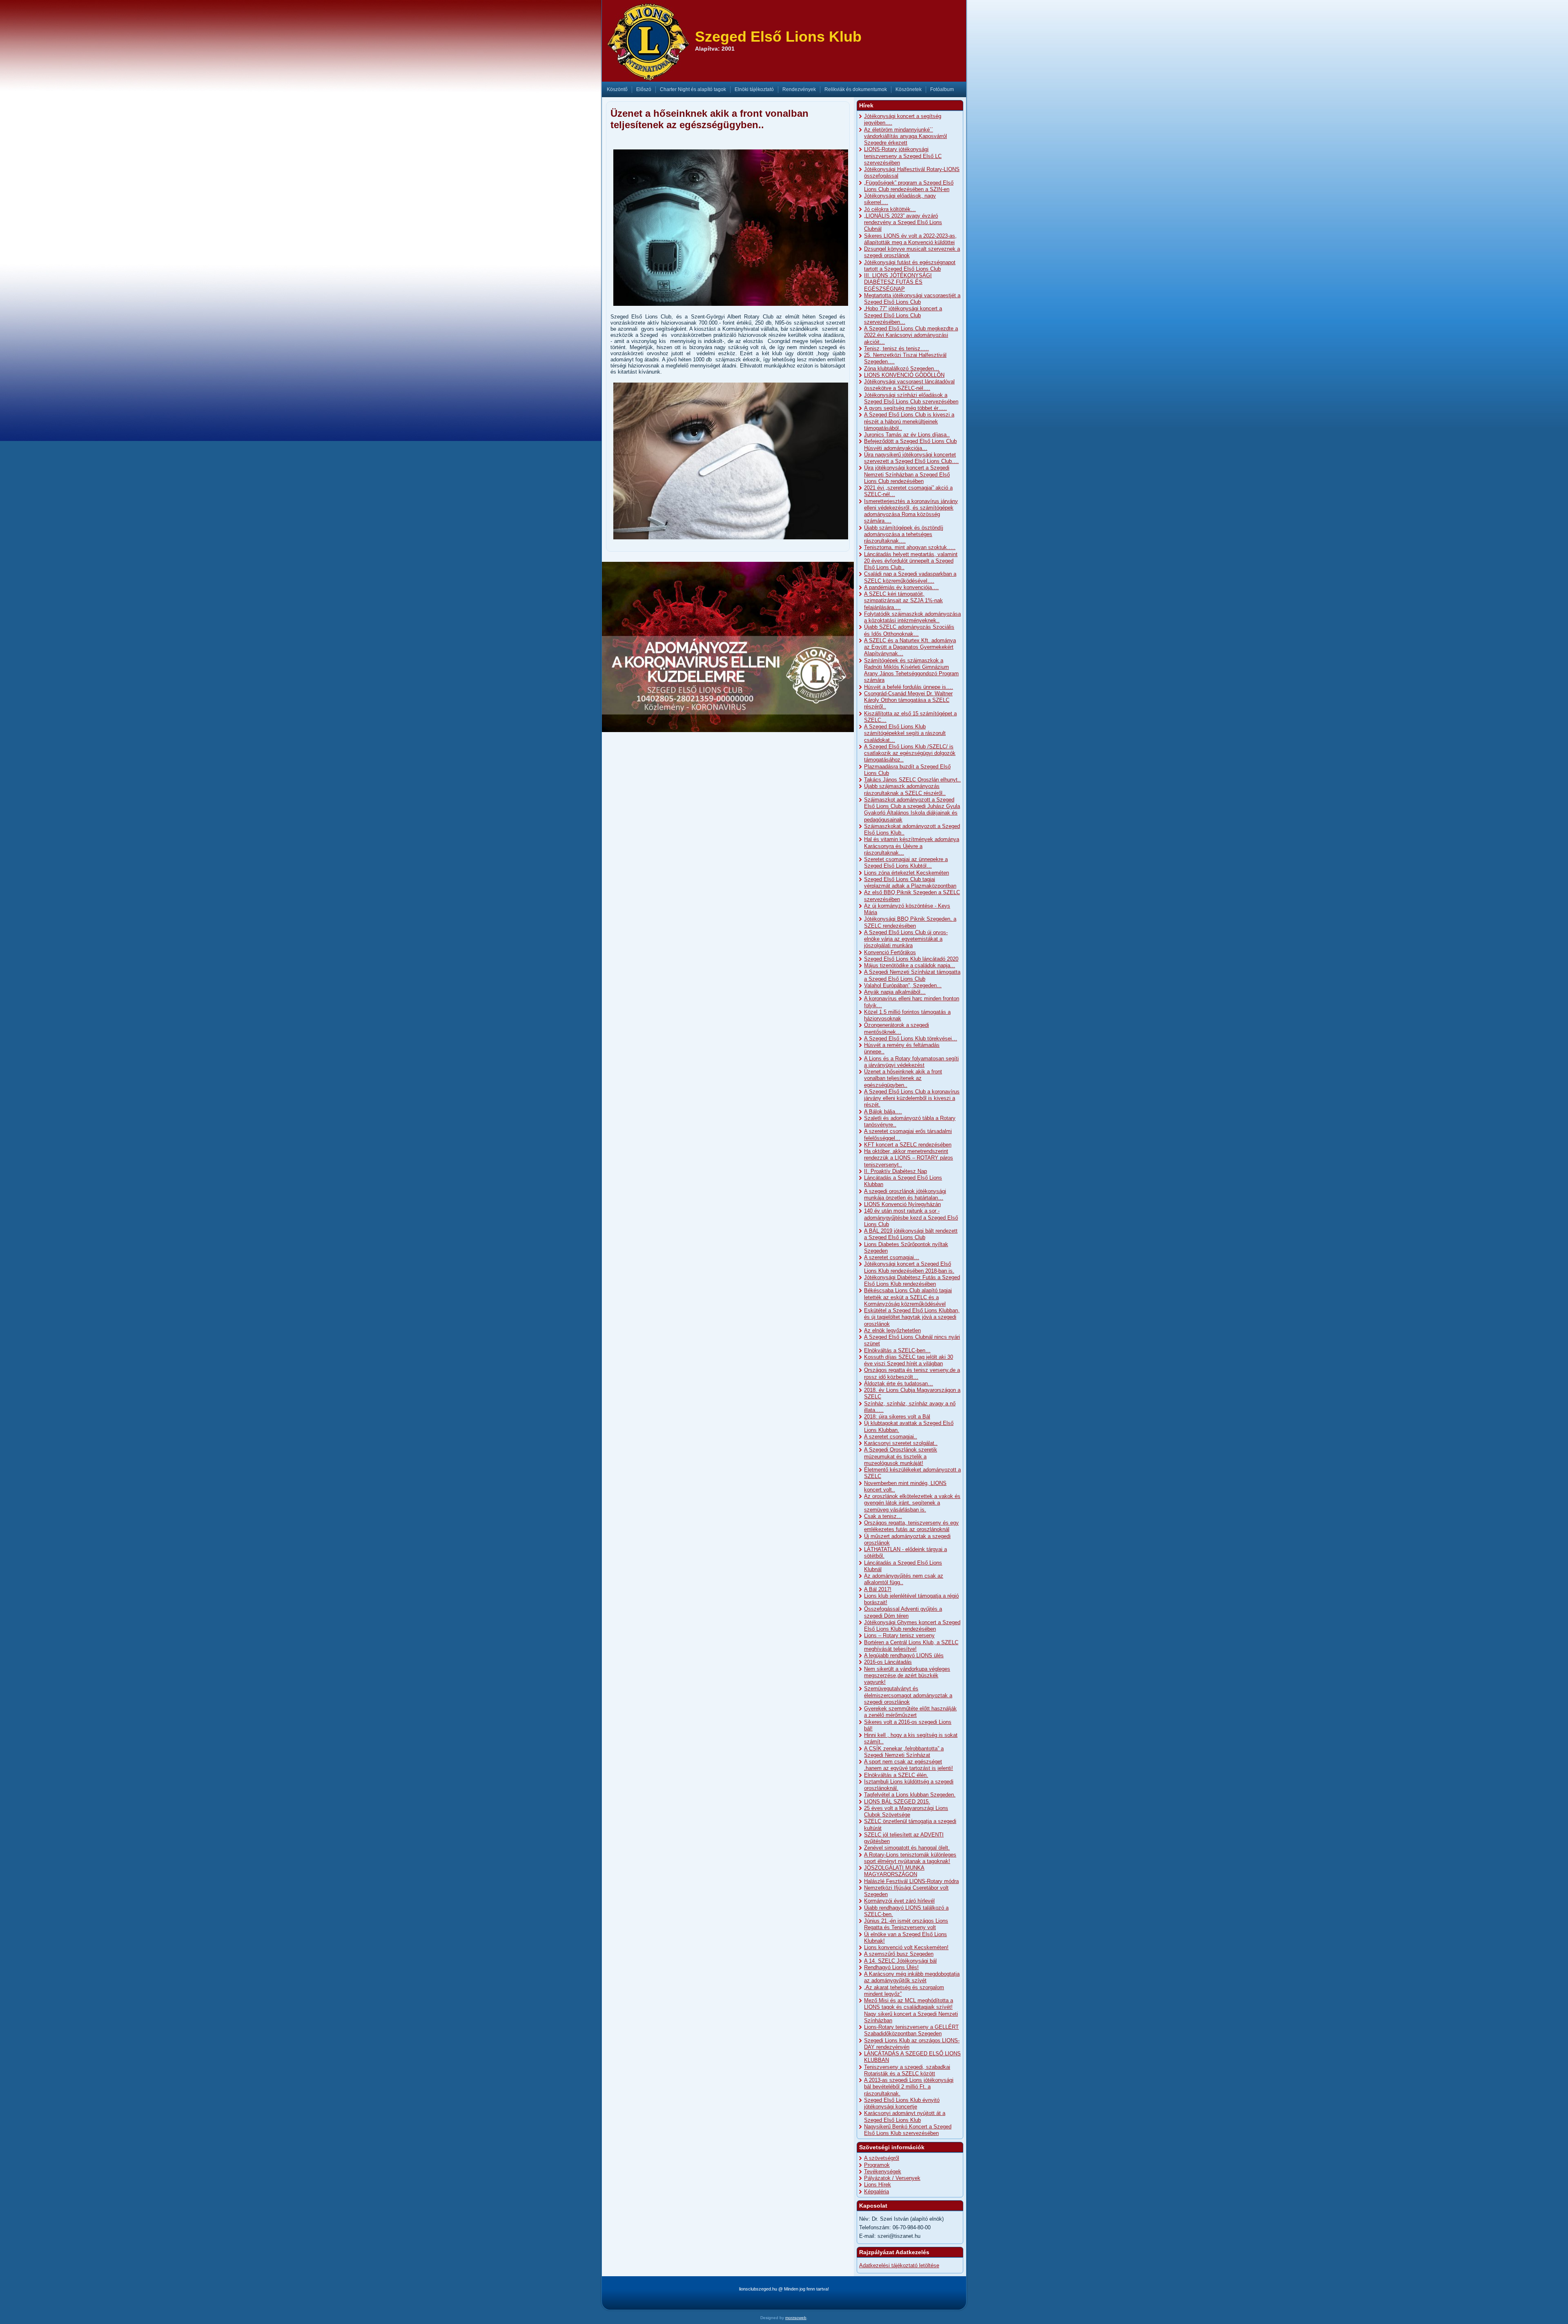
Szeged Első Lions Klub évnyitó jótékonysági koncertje (902, 2103)
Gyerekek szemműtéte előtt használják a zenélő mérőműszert (910, 1712)
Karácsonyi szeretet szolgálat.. (901, 1443)
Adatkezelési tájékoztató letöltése (899, 2265)
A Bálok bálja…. (883, 1112)
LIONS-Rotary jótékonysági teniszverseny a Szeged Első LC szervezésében (903, 156)
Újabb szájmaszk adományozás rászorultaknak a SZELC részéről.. (905, 789)
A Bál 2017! (878, 1589)
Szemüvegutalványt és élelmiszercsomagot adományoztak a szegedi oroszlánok (908, 1695)
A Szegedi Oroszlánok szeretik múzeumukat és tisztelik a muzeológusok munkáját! (901, 1456)
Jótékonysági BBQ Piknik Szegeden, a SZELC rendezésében (910, 922)
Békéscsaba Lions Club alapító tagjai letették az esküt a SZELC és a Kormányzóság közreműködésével (908, 1297)
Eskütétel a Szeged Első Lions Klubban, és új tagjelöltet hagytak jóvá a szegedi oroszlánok (912, 1317)
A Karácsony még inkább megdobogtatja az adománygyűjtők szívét (912, 1977)
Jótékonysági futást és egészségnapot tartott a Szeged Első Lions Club (910, 266)
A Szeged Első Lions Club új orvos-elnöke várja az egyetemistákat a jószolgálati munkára (906, 939)
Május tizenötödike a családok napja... (910, 965)
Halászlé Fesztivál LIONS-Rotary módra (911, 1881)
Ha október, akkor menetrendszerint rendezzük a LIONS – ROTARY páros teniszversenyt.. (909, 1158)
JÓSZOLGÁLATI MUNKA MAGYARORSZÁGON (894, 1871)
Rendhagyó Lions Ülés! (891, 1967)
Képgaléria (876, 2192)
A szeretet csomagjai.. (891, 1437)
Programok (877, 2165)
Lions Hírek (878, 2185)
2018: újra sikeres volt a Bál (897, 1417)
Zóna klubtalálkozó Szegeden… (902, 368)
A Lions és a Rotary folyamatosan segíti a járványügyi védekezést (911, 1062)
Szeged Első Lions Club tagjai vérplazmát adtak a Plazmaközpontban (910, 883)
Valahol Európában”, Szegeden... (903, 985)
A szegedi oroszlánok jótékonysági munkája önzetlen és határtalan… (905, 1194)
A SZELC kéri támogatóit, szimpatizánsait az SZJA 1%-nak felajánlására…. (903, 601)
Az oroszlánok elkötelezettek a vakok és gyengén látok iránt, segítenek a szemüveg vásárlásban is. (912, 1503)
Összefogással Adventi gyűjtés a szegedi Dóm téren (903, 1612)
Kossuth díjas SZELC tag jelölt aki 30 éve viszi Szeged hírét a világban (909, 1360)
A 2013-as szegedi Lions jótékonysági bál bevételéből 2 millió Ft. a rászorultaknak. (909, 2087)
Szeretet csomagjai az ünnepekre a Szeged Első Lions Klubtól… (906, 863)
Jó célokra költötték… (890, 209)
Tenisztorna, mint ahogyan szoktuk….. (910, 547)
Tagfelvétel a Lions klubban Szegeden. (910, 1795)
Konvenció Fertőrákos (890, 952)
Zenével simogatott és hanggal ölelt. (907, 1848)
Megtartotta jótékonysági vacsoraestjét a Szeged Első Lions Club (912, 299)
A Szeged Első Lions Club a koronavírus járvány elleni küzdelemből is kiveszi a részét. (912, 1098)
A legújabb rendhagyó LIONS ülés (904, 1655)
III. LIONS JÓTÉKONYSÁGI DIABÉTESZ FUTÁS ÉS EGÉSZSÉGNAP (898, 282)
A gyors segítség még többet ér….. (905, 408)
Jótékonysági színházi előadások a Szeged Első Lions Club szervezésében (911, 398)
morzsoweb (796, 2318)
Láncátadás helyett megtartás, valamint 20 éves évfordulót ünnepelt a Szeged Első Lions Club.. (911, 561)
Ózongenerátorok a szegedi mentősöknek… (896, 1028)
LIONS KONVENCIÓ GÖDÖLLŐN (904, 375)
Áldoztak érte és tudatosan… (899, 1383)
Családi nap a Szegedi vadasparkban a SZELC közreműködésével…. (910, 577)
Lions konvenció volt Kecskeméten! (906, 1947)
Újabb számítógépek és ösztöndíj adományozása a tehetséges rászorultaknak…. (904, 534)
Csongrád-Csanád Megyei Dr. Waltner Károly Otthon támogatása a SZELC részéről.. (908, 700)
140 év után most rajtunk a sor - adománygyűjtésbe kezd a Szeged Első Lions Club (911, 1218)
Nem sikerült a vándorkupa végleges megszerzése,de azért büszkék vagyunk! (907, 1676)
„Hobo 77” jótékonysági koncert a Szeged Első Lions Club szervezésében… (903, 315)
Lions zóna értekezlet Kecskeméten (906, 873)
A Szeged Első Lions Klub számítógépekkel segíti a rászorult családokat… (905, 733)
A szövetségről (882, 2158)
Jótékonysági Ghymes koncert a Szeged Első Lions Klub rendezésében (912, 1626)
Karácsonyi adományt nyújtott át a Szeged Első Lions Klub (905, 2116)
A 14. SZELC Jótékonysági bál (900, 1961)
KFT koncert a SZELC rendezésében (908, 1145)
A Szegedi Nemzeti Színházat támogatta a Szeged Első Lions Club (912, 975)
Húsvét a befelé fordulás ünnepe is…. (909, 687)
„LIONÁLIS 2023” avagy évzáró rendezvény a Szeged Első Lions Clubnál (903, 223)
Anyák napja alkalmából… (895, 992)
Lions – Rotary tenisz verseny (899, 1635)
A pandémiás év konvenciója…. (901, 587)
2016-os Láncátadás (888, 1662)
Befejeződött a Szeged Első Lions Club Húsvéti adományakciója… (910, 444)
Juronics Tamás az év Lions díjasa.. (907, 435)
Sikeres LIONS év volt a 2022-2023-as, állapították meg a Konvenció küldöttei (910, 239)
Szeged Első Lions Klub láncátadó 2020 (911, 959)
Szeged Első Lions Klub (778, 37)
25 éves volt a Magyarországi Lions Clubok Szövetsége (906, 1811)
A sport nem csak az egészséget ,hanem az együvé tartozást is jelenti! (909, 1765)
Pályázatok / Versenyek (892, 2178)
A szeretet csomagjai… (892, 1257)
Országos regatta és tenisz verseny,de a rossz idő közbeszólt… (912, 1373)
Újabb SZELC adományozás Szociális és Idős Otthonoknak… (909, 630)
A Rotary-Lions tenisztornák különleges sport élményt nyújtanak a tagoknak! (910, 1858)
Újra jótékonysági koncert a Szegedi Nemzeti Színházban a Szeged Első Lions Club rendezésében (907, 474)
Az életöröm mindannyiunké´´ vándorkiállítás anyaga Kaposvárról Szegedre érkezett (905, 136)
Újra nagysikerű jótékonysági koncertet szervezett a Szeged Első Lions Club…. (911, 458)
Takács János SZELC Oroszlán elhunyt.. (912, 780)
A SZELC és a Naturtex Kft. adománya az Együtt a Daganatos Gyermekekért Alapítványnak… (910, 647)
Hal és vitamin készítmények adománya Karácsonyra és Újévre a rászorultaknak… (912, 846)
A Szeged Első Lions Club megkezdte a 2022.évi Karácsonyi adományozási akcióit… (911, 335)
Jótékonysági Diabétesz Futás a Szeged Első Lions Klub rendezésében (912, 1281)
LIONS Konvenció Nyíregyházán (902, 1204)
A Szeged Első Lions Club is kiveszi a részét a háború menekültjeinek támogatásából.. (909, 421)
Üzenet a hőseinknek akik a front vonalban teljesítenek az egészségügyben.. (903, 1078)
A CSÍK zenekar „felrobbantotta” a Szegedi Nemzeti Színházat (904, 1752)
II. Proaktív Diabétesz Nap (895, 1171)
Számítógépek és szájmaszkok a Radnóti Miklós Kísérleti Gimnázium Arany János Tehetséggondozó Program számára (911, 670)
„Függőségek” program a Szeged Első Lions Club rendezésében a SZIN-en (909, 186)
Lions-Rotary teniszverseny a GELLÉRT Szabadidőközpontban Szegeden (911, 2030)
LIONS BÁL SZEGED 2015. (897, 1802)
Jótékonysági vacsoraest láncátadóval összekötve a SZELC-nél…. (909, 385)
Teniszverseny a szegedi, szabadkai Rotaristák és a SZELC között (907, 2070)
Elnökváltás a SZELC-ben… (897, 1350)
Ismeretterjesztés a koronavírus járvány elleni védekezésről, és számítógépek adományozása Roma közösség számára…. (911, 511)
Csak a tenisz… (883, 1516)
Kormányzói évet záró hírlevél (899, 1901)
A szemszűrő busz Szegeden (899, 1954)
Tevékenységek (883, 2172)
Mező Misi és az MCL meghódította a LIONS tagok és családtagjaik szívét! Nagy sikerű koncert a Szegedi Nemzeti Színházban (911, 2010)
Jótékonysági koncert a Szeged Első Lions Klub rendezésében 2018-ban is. (909, 1267)
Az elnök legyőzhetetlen (892, 1330)
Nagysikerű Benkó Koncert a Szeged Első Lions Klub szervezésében (908, 2130)
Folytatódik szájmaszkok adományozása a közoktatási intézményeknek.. (912, 617)
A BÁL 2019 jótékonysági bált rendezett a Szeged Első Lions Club (911, 1234)
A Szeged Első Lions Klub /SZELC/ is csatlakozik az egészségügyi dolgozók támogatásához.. (910, 753)
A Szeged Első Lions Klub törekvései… (911, 1038)
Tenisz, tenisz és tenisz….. (896, 348)
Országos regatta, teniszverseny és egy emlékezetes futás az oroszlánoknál (911, 1526)
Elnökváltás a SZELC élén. (896, 1775)
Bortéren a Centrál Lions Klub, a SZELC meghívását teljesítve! (911, 1646)
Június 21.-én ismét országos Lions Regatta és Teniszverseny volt (906, 1924)
